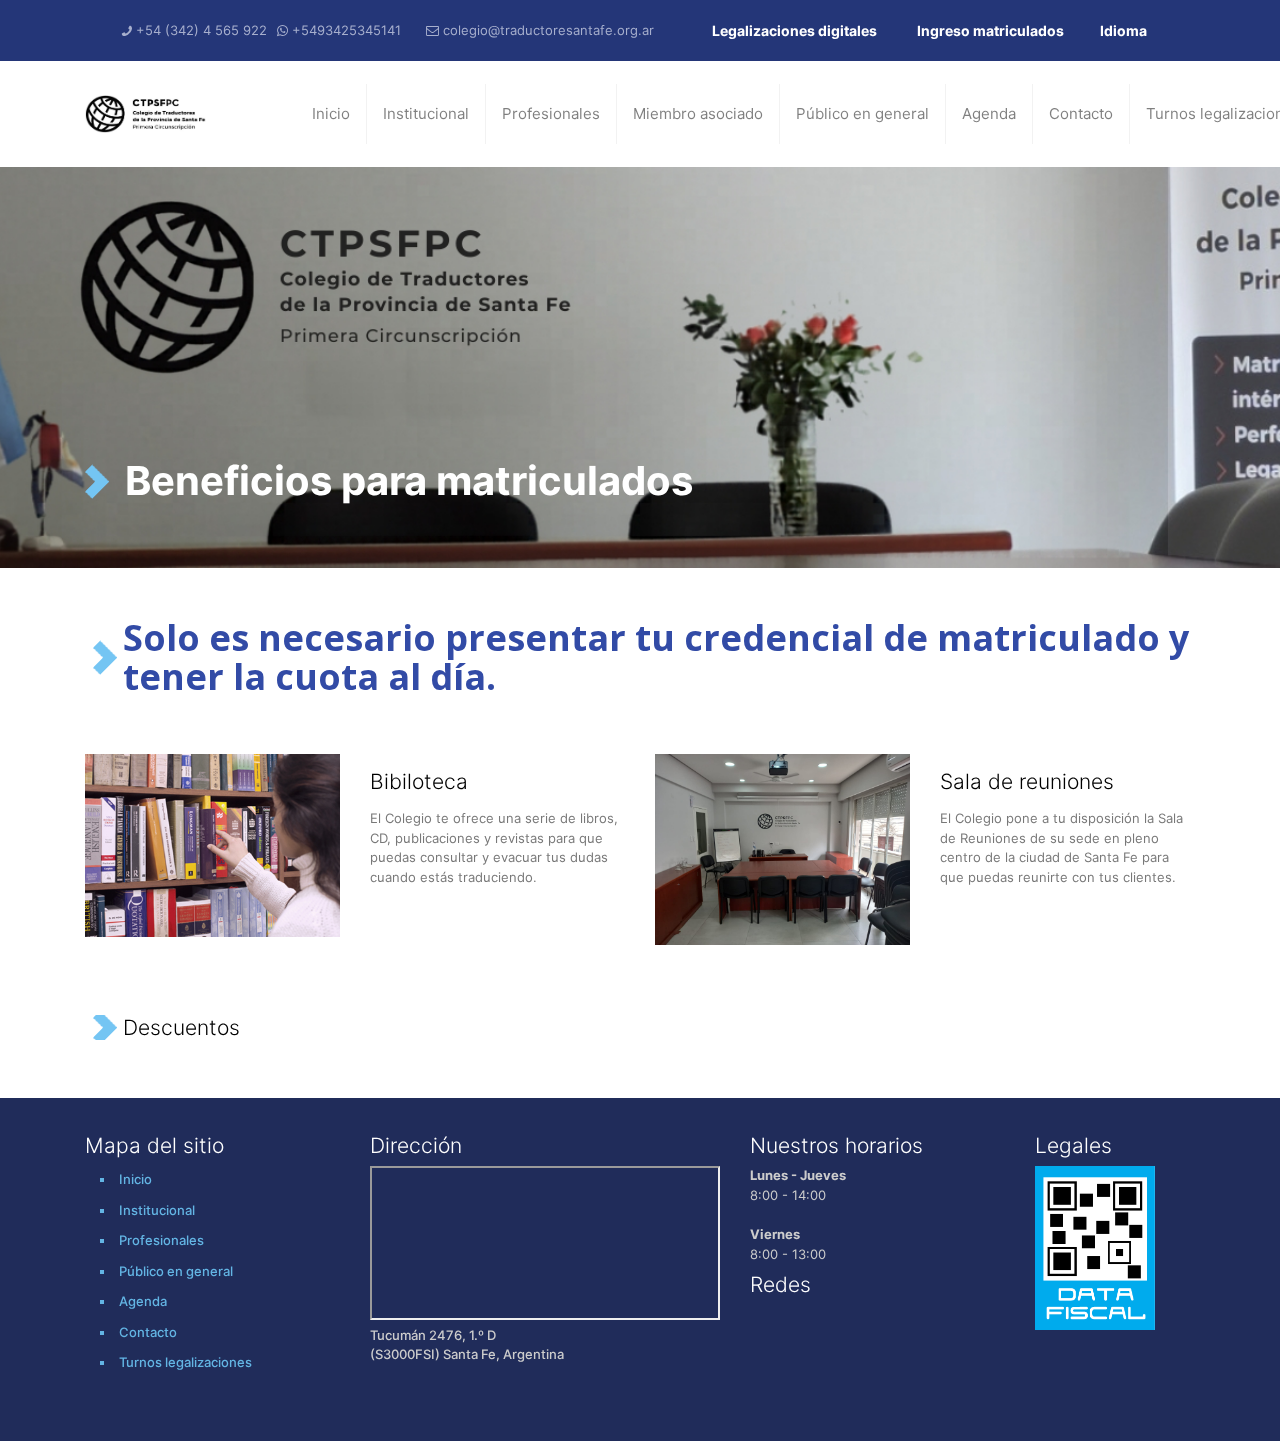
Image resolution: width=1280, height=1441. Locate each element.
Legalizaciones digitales (794, 30)
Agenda (989, 113)
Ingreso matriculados (990, 30)
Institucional (426, 113)
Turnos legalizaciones (185, 1362)
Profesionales (551, 113)
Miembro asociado (698, 113)
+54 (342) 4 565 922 (201, 30)
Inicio (331, 113)
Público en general (862, 113)
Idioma (1123, 30)
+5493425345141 (346, 30)
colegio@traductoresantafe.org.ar (548, 30)
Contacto (1081, 113)
